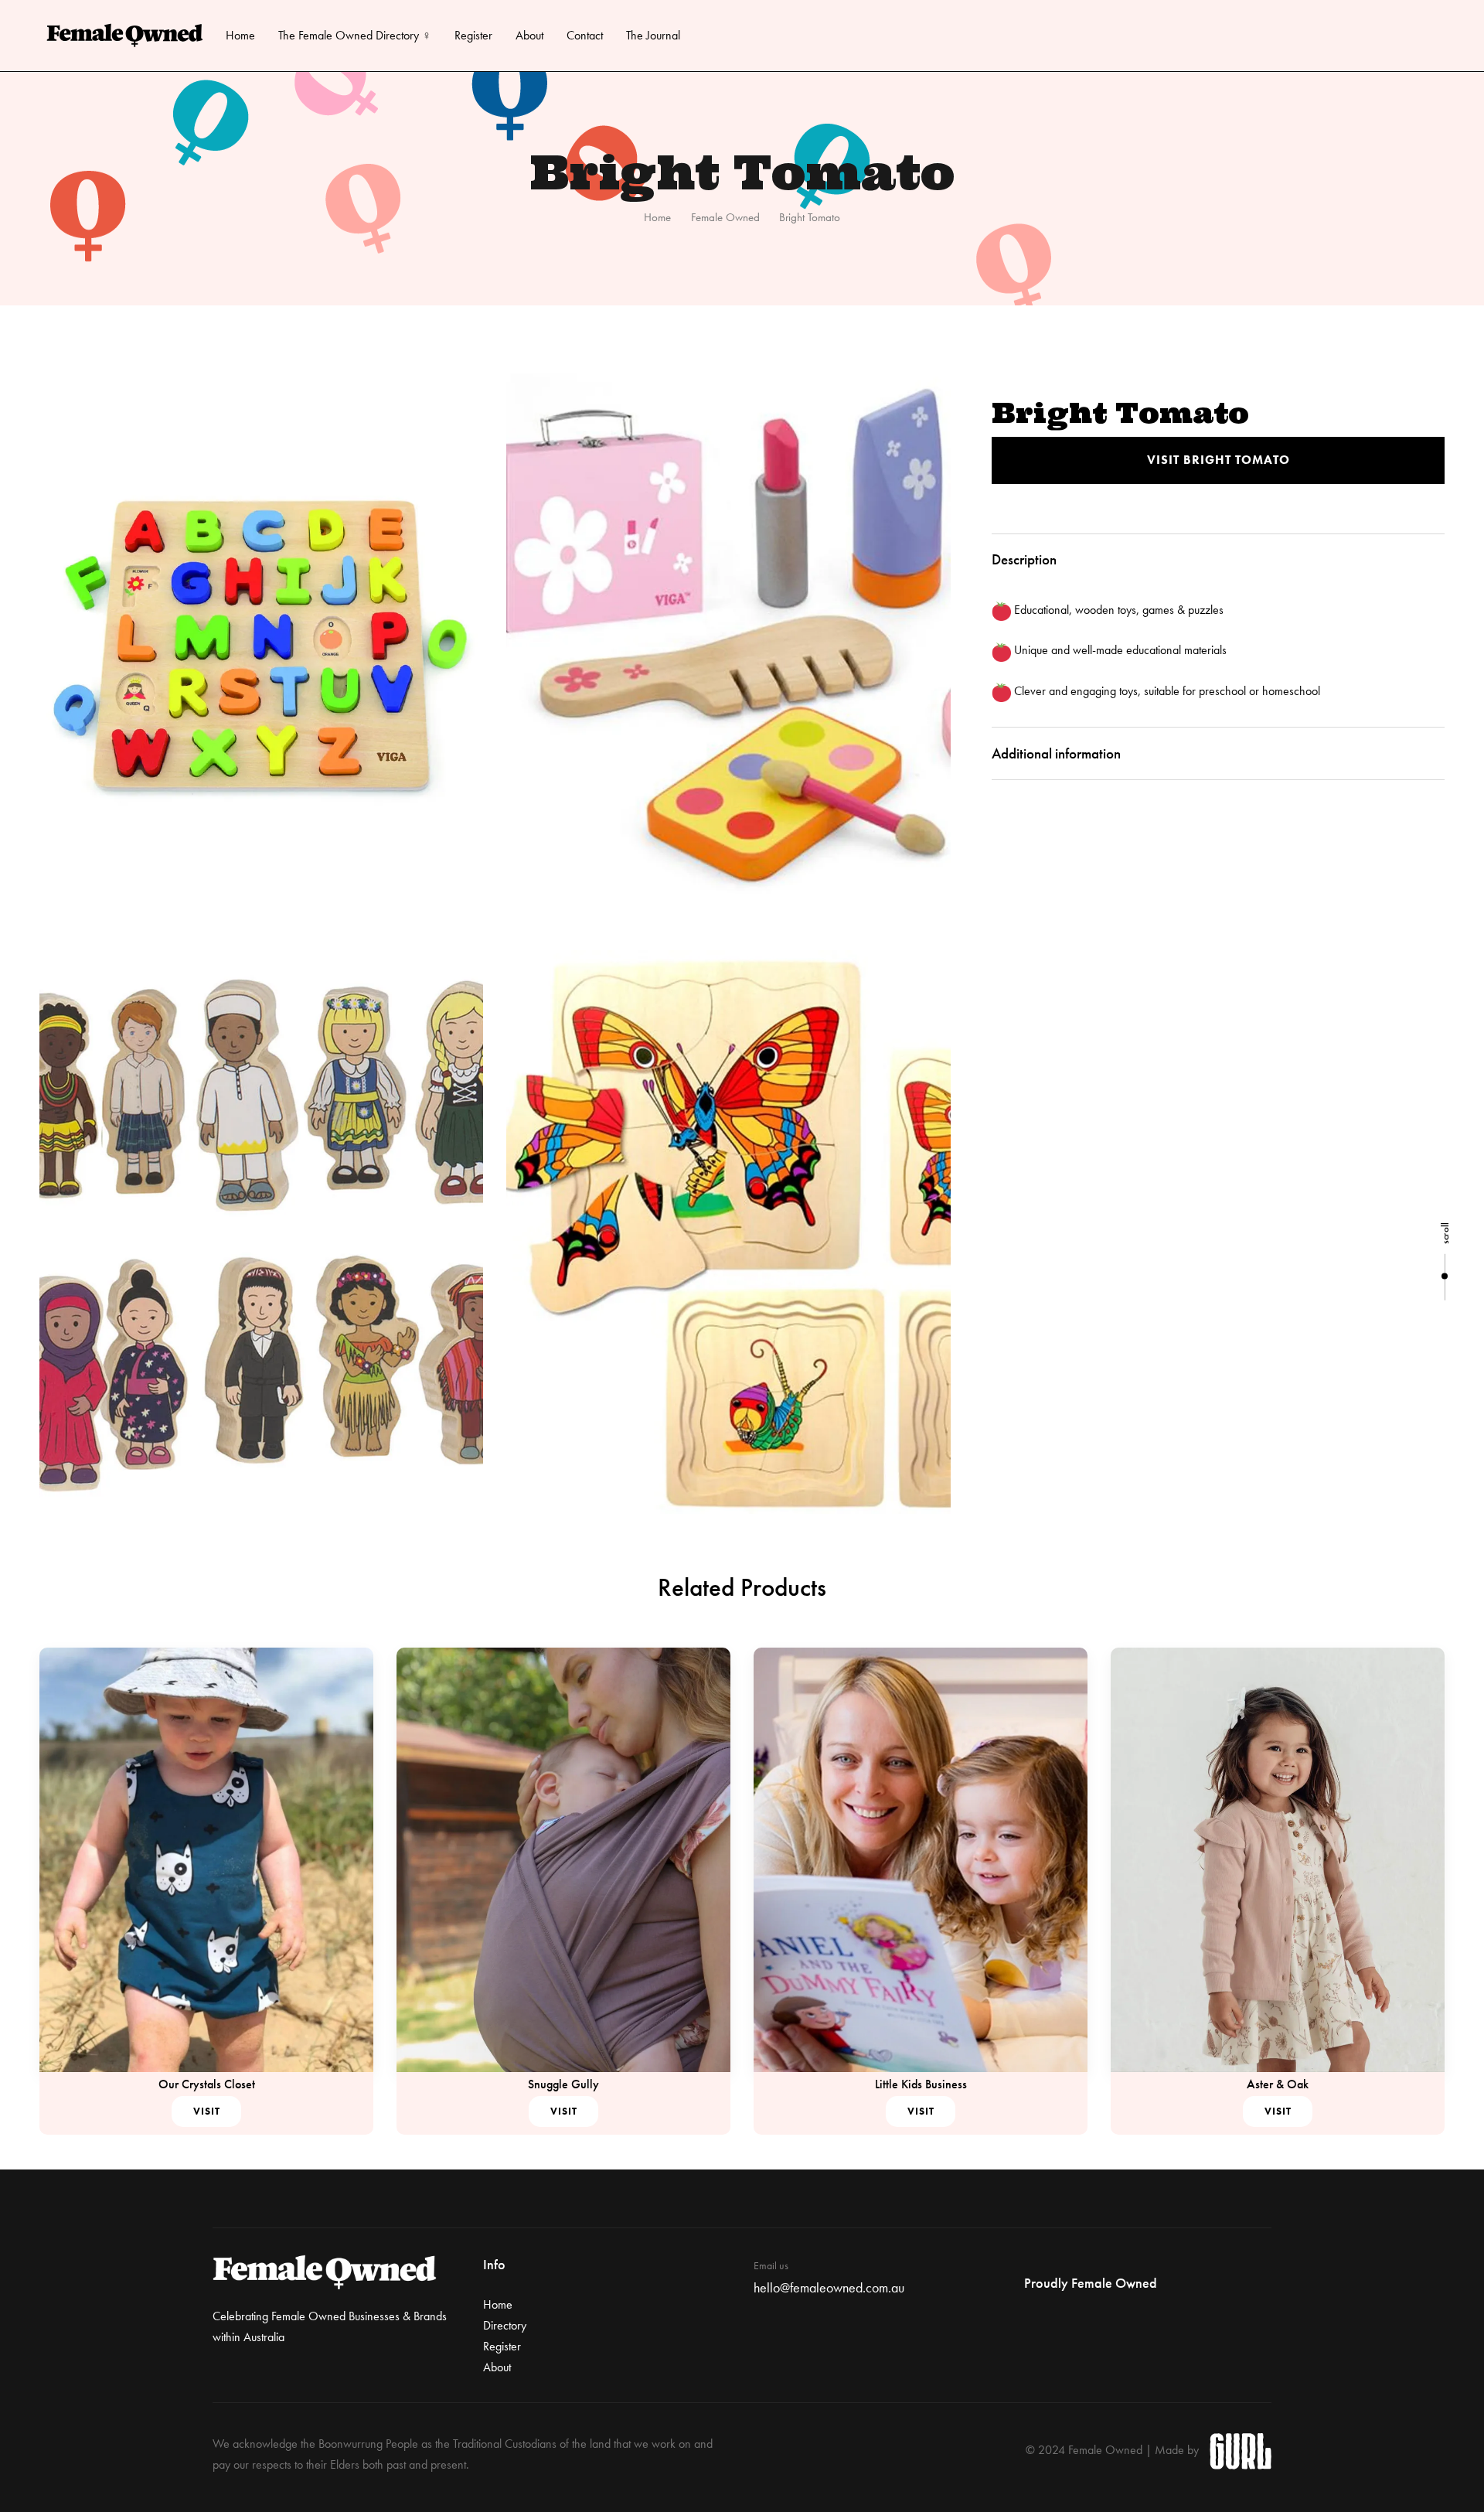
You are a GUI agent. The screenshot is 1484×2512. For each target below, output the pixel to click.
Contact (585, 35)
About (529, 35)
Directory (505, 2325)
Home (240, 35)
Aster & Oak (1278, 2084)
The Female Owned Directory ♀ (355, 35)
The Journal (653, 35)
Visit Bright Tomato (1219, 460)
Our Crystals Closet (207, 2084)
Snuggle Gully (563, 2084)
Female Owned (725, 217)
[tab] (1218, 561)
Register (473, 35)
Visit (207, 2111)
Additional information (1056, 753)
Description (1024, 559)
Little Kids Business (921, 2084)
